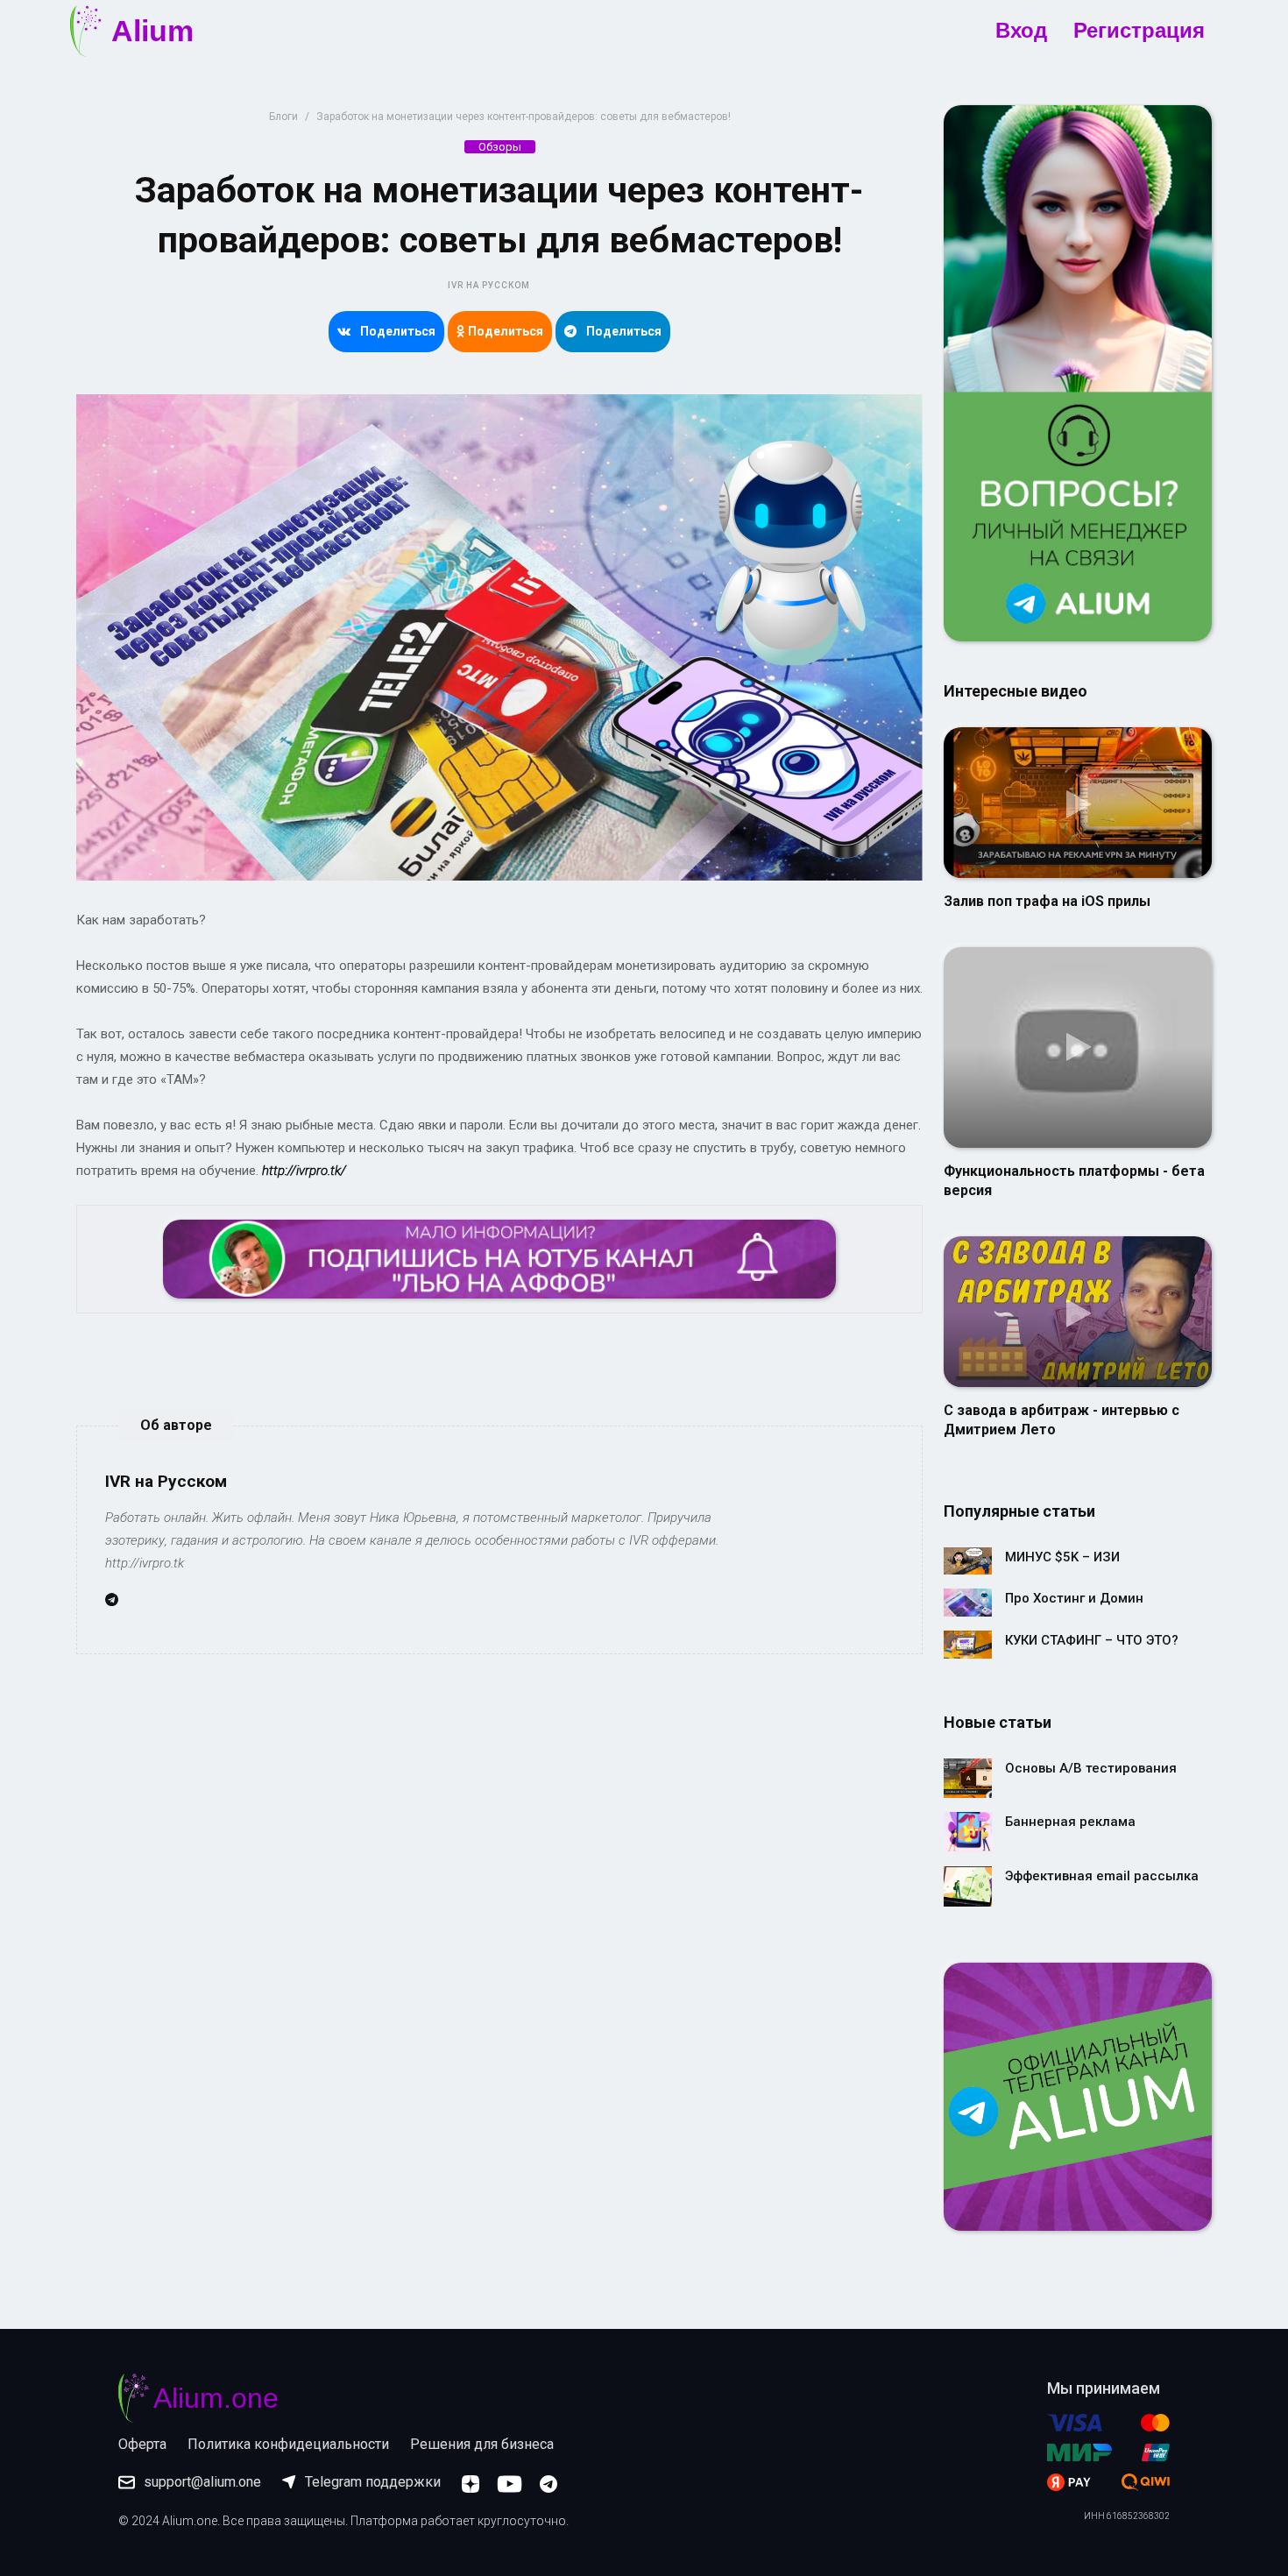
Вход (1021, 31)
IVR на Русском (489, 285)
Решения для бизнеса (482, 2444)
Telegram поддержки (373, 2482)
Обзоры (500, 147)
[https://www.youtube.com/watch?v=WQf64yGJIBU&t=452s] (1078, 1311)
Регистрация (1139, 31)
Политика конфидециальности (288, 2444)
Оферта (142, 2444)
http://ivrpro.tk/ (304, 1171)
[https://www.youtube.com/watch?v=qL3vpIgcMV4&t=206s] (1078, 802)
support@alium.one (202, 2482)
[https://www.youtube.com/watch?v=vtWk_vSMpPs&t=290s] (1078, 1046)
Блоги (283, 117)
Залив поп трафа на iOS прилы (1047, 901)
